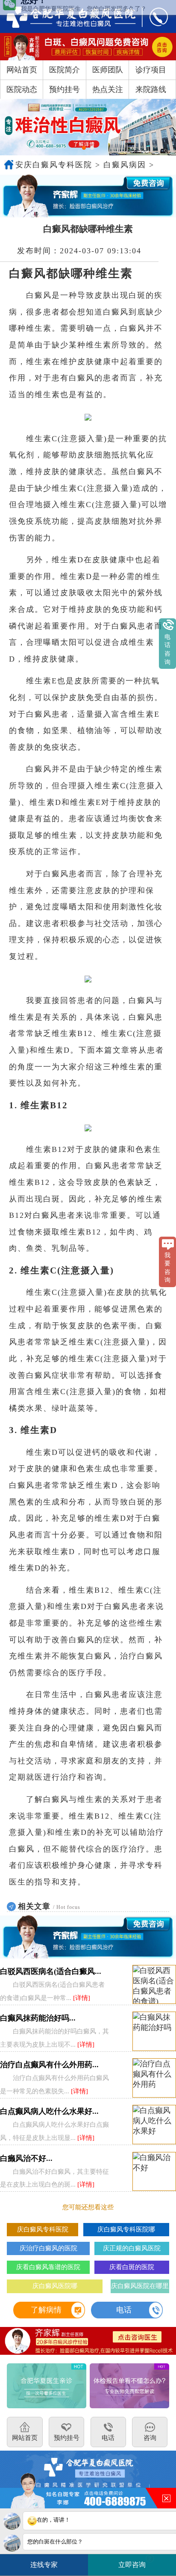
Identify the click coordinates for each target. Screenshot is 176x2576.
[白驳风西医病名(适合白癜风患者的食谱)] (154, 1985)
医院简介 (65, 70)
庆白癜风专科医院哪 (126, 2229)
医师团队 (108, 70)
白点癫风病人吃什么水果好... (49, 2111)
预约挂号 (65, 89)
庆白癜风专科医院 (43, 2229)
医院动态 (22, 89)
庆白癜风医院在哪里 (140, 2286)
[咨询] (65, 16)
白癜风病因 (125, 165)
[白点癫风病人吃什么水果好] (154, 2125)
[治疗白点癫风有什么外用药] (154, 2078)
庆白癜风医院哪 (55, 2286)
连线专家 (44, 2565)
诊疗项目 (151, 70)
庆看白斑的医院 (132, 2267)
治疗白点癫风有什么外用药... (49, 2065)
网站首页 (22, 70)
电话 (124, 2310)
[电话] (153, 16)
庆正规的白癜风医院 (132, 2248)
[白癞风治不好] (154, 2172)
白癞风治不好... (26, 2158)
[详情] (82, 1998)
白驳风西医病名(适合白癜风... (51, 1971)
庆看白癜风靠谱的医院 (48, 2267)
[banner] (88, 127)
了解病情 (46, 2310)
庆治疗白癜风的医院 (48, 2248)
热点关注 (108, 89)
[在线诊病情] (88, 196)
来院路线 (151, 89)
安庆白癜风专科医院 (54, 165)
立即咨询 (135, 2562)
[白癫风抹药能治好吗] (154, 2031)
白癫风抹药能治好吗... (38, 2018)
